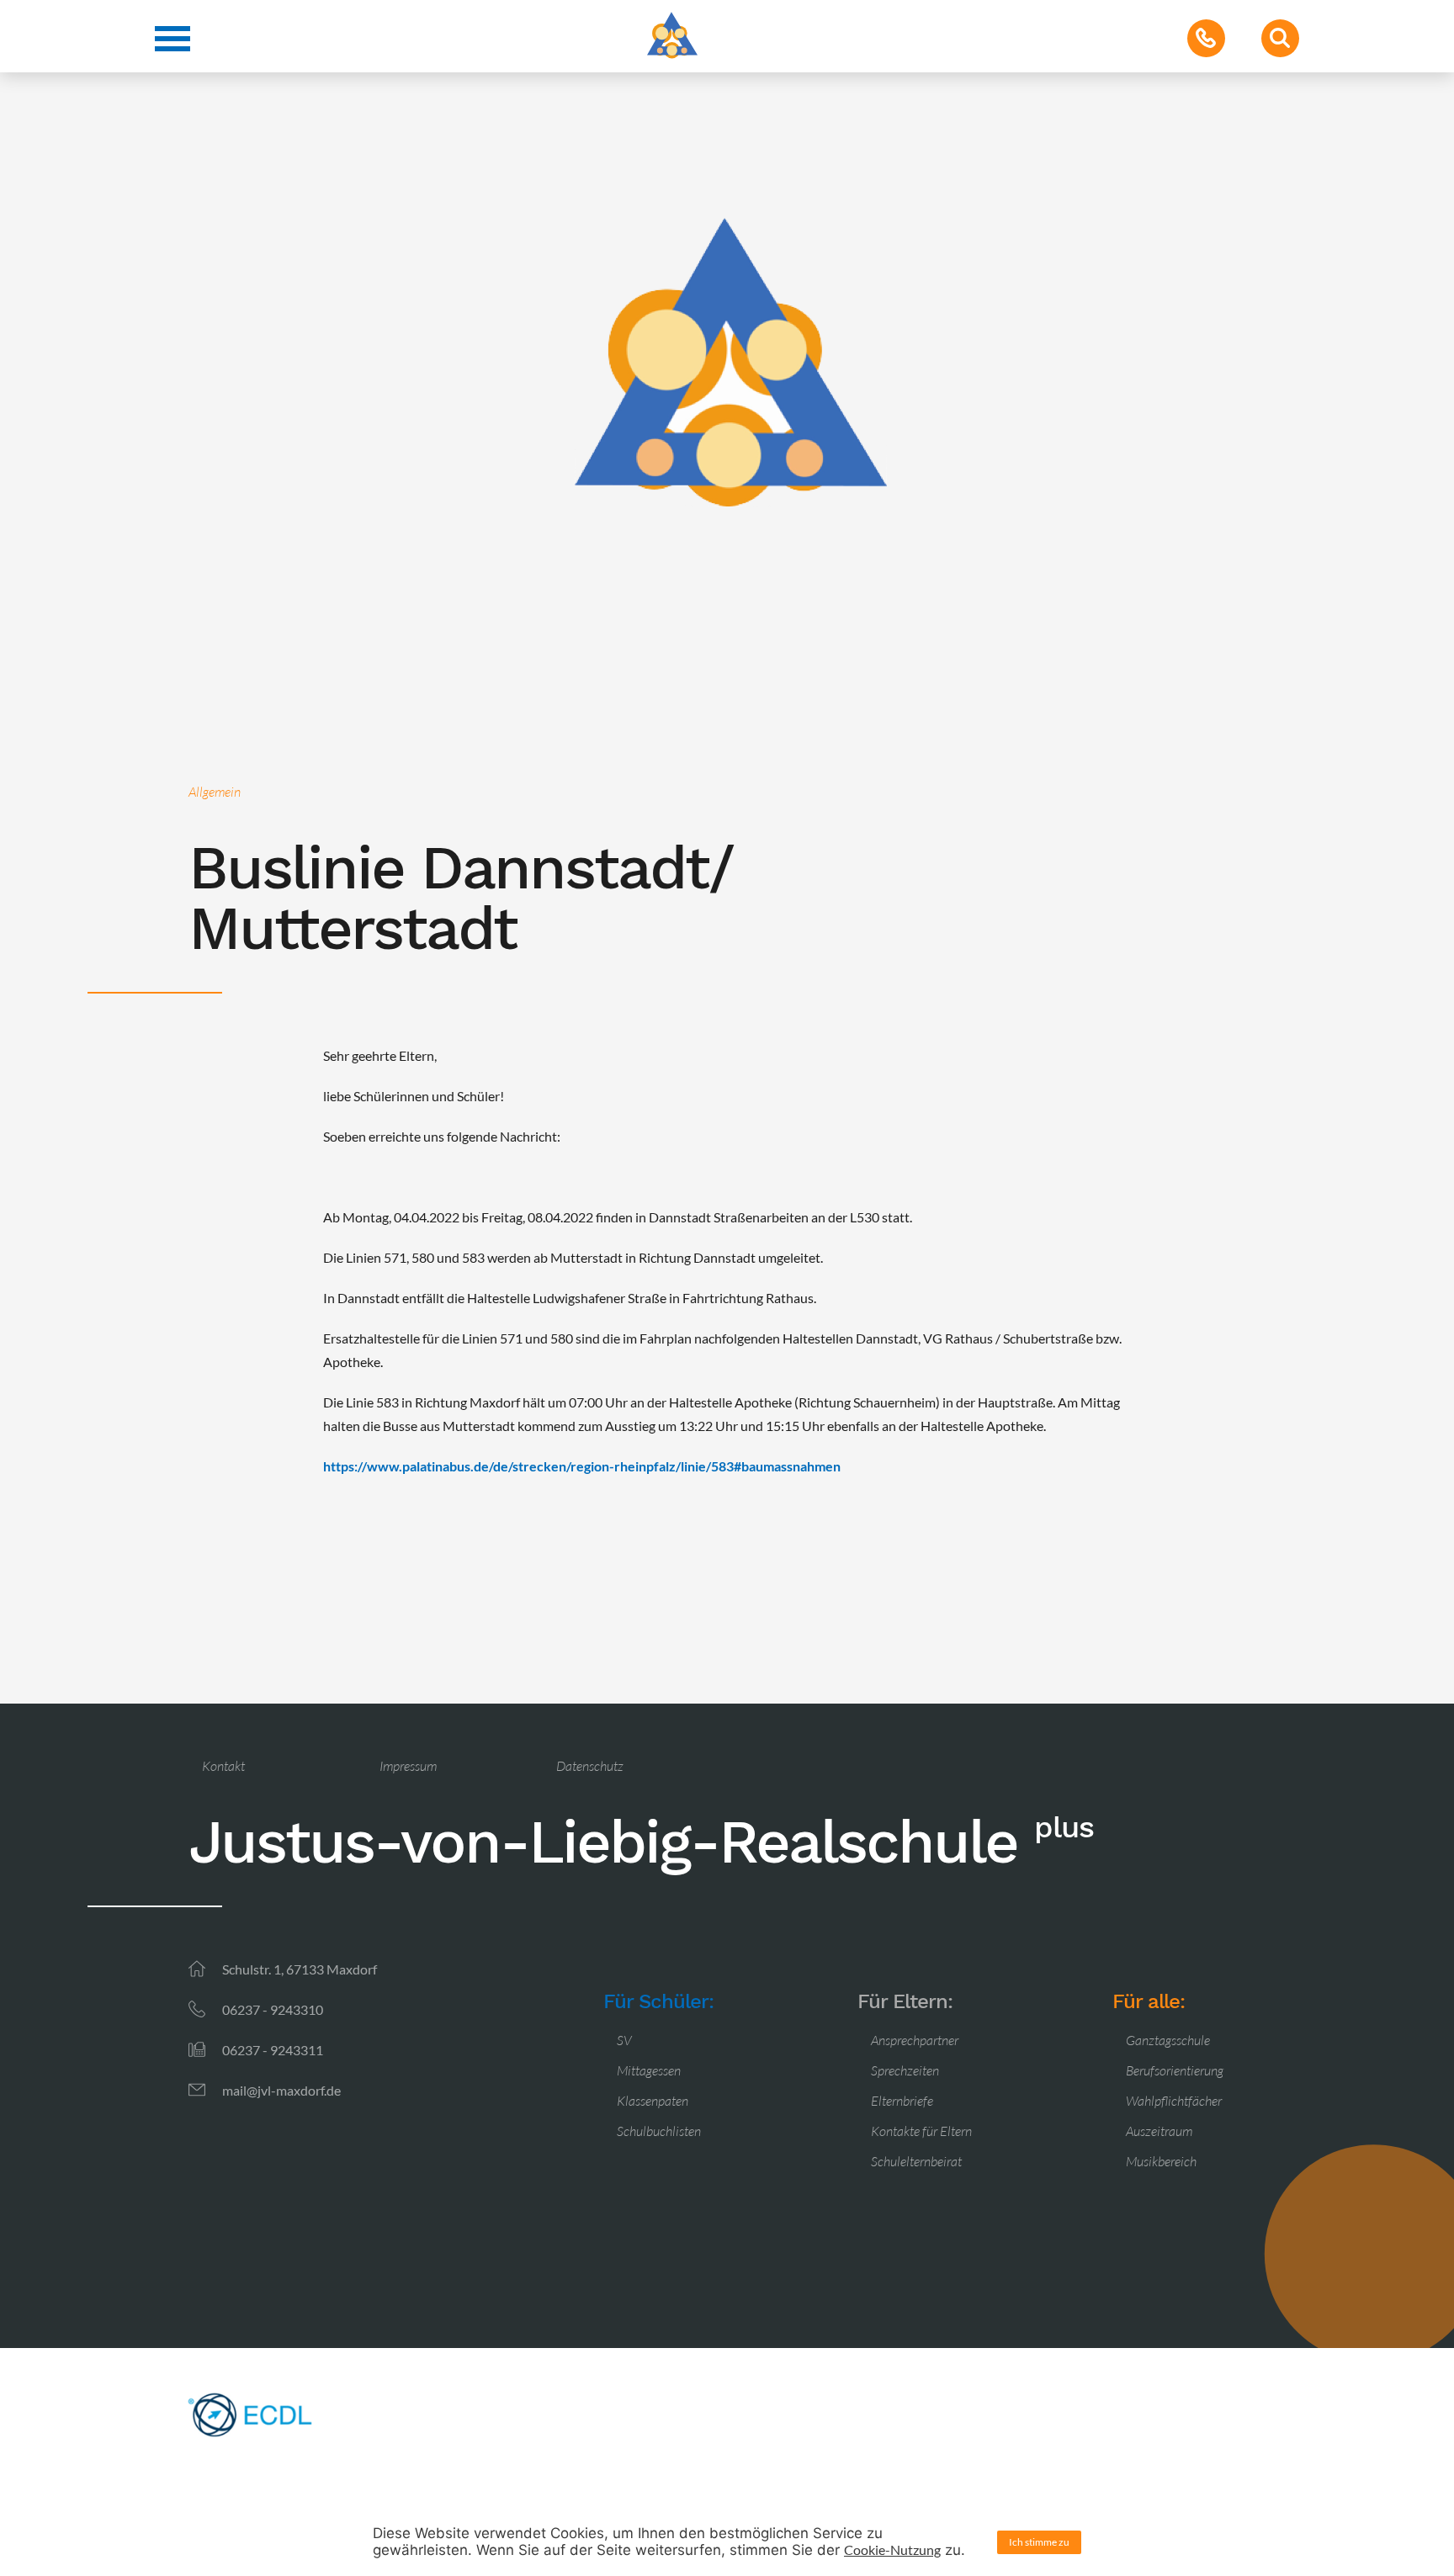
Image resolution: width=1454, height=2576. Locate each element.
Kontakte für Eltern (921, 2131)
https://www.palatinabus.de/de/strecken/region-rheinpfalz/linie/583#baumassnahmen (582, 1466)
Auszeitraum (1159, 2131)
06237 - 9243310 (273, 2009)
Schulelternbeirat (916, 2161)
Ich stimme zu (1039, 2542)
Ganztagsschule (1168, 2040)
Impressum (408, 1766)
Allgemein (215, 792)
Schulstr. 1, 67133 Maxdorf (300, 1969)
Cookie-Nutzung (892, 2549)
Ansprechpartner (915, 2040)
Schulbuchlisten (659, 2131)
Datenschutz (590, 1766)
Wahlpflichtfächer (1174, 2101)
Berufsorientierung (1175, 2070)
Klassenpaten (653, 2101)
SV (624, 2040)
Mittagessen (649, 2070)
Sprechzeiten (905, 2070)
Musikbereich (1161, 2161)
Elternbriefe (902, 2101)
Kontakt (223, 1766)
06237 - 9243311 (273, 2050)
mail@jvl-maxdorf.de (281, 2090)
